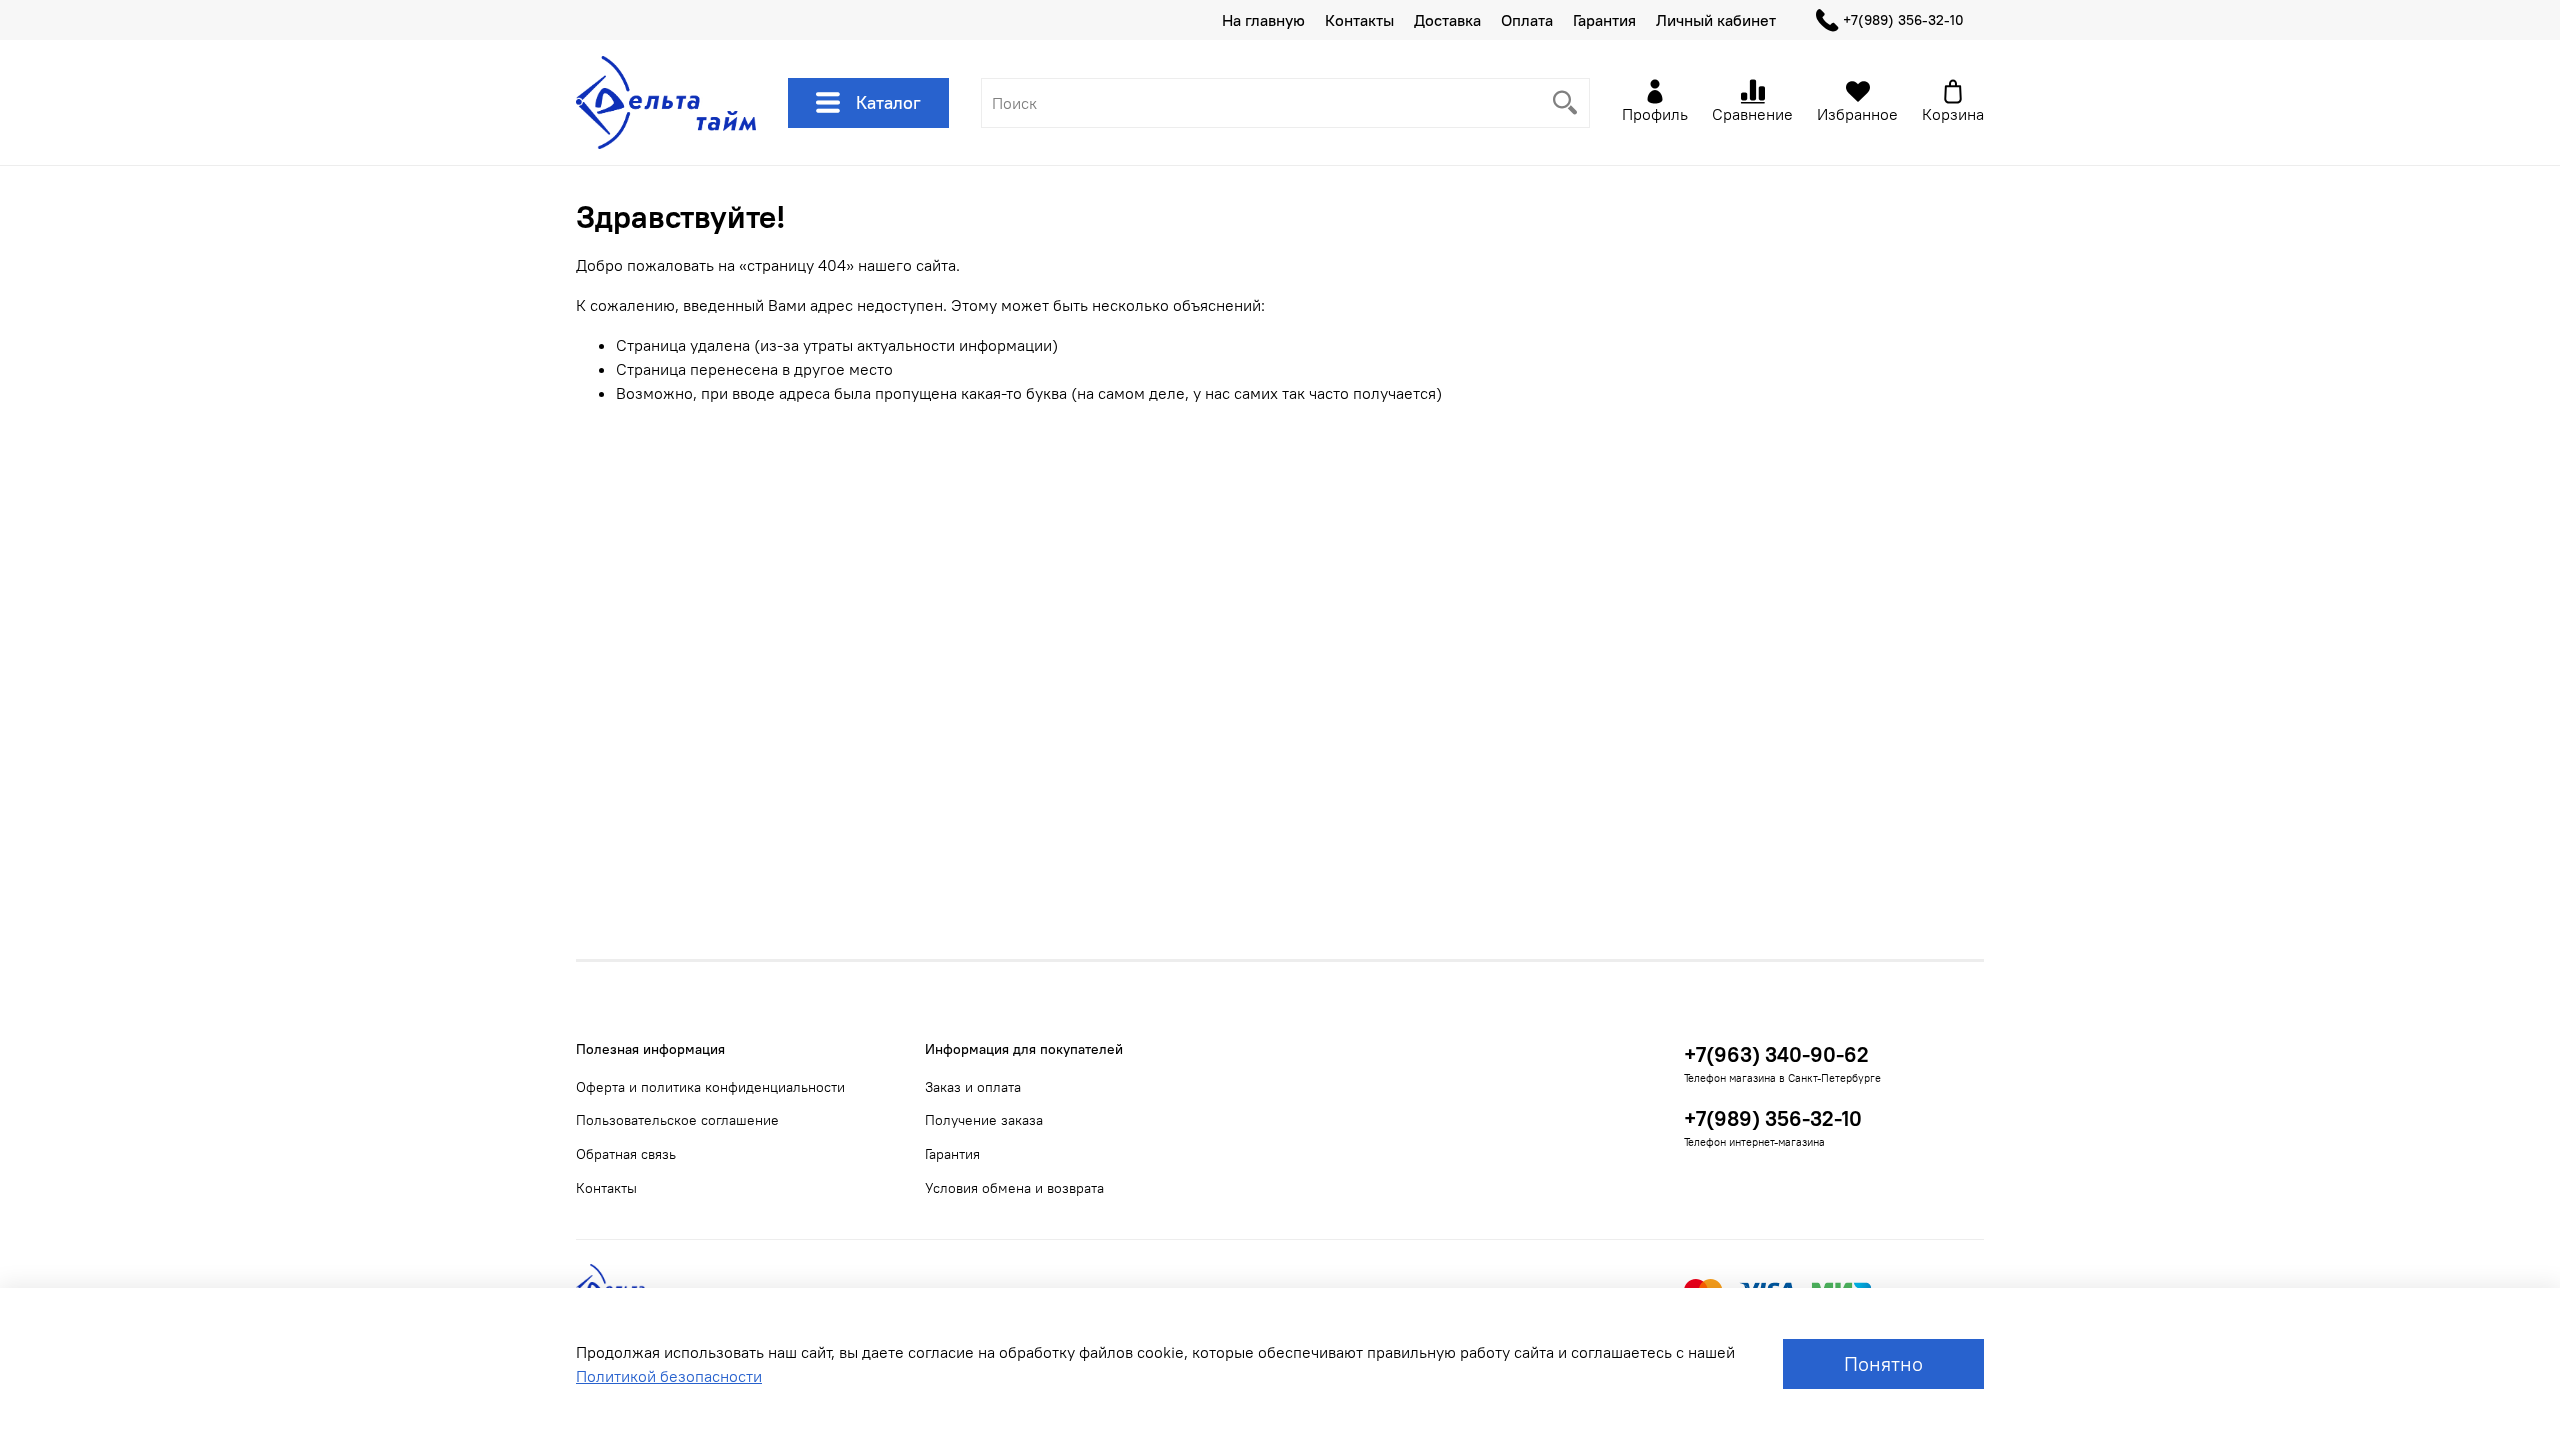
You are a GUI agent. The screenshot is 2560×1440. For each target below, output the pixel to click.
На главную (1263, 20)
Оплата (1527, 20)
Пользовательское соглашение (677, 1120)
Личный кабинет (1716, 20)
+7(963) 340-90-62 (1776, 1054)
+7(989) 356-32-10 (1903, 20)
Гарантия (1604, 20)
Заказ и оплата (973, 1087)
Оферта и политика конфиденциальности (710, 1087)
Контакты (1359, 20)
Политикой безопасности (669, 1376)
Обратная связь (626, 1154)
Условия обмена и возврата (1014, 1188)
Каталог (888, 102)
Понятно (1883, 1363)
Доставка (1447, 20)
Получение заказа (984, 1120)
